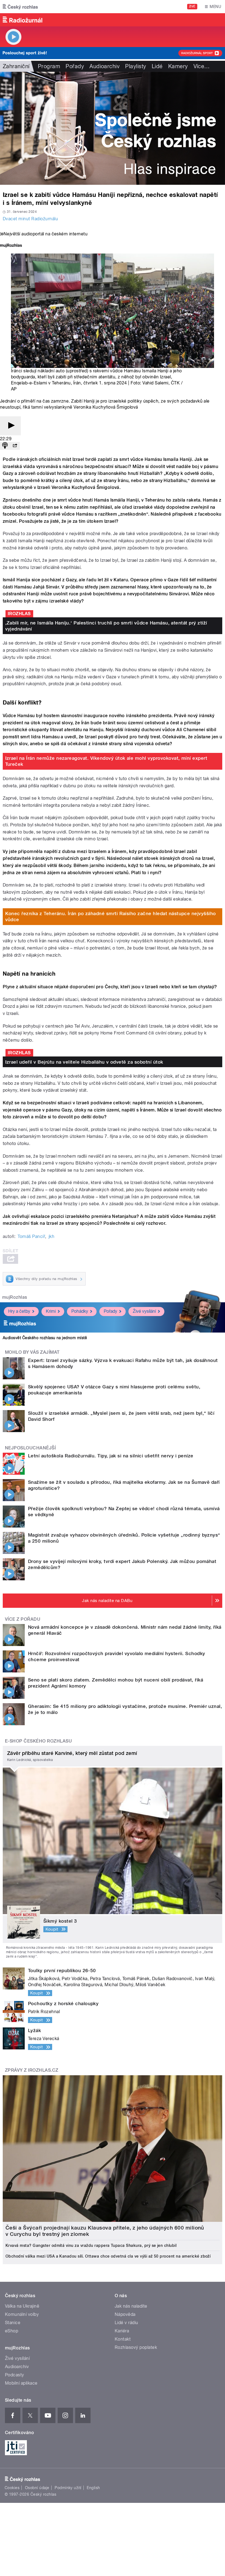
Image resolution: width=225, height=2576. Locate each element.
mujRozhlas (15, 1297)
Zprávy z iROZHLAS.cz (32, 2070)
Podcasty (15, 2375)
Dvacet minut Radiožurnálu (30, 219)
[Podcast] (5, 446)
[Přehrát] (10, 426)
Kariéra (122, 2331)
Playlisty (136, 66)
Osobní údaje (37, 2488)
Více (202, 66)
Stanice (13, 2323)
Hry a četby (19, 1311)
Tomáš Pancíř (31, 1236)
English (93, 2488)
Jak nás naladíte (131, 2306)
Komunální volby (22, 2314)
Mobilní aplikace (21, 2383)
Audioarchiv (105, 66)
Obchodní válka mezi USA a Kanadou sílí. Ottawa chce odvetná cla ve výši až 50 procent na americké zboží (108, 2256)
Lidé (157, 66)
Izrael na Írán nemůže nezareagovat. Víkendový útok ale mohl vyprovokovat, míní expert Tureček (106, 761)
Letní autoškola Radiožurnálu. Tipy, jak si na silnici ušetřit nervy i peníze (111, 1456)
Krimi (51, 1311)
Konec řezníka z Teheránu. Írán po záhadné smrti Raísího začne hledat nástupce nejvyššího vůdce (111, 917)
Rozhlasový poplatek (136, 2347)
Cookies (12, 2488)
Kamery (178, 66)
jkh (51, 1236)
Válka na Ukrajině (22, 2306)
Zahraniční (16, 66)
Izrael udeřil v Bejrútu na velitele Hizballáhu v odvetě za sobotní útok (84, 1062)
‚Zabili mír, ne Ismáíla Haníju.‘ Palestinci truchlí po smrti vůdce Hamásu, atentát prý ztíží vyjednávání (106, 626)
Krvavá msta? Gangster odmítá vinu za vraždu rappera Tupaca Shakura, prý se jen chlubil (91, 2245)
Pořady (75, 66)
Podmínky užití (68, 2488)
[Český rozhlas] (20, 7)
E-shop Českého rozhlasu (38, 1741)
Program (49, 66)
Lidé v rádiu (126, 2323)
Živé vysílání (144, 1311)
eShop (12, 2331)
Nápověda (125, 2314)
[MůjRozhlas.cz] (11, 246)
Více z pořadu (23, 1619)
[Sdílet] (15, 446)
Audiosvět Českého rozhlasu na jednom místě (45, 1338)
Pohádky (80, 1311)
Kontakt (123, 2339)
